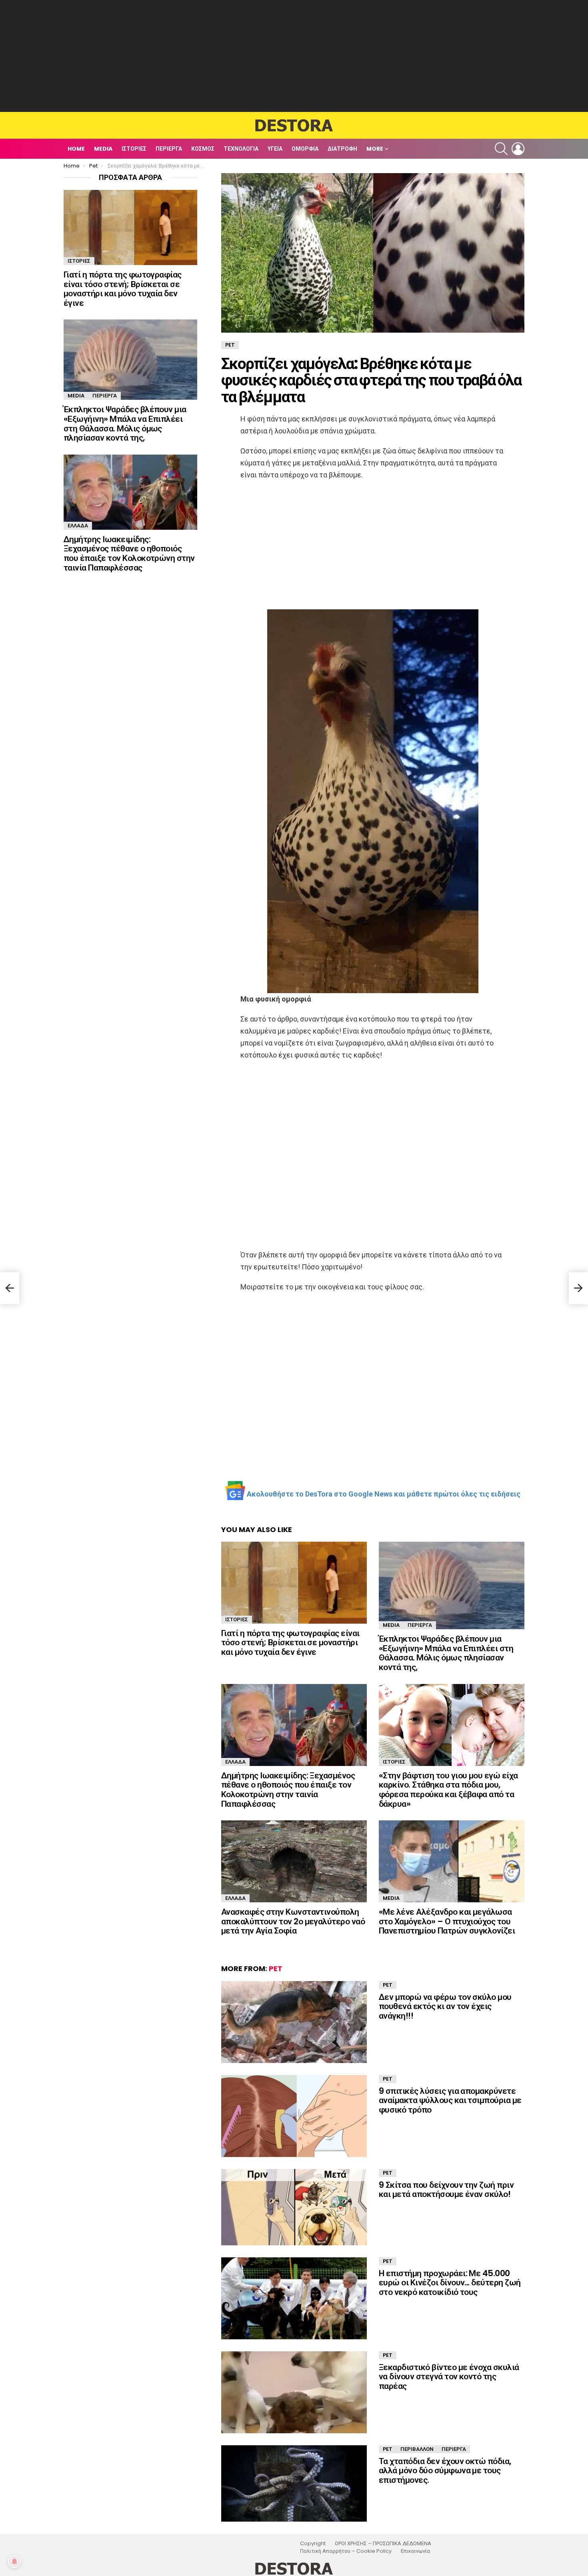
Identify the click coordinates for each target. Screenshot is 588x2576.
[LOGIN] (518, 149)
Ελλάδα (235, 1762)
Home (76, 149)
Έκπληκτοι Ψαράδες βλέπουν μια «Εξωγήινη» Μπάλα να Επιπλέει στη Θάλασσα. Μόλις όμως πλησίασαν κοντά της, (446, 1653)
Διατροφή (342, 149)
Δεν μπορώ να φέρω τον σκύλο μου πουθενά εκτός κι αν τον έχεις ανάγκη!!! (445, 2006)
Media (103, 149)
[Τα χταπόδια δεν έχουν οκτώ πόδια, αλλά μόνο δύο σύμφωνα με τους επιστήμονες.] (294, 2483)
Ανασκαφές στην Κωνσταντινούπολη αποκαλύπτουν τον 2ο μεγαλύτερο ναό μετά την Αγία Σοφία (293, 1921)
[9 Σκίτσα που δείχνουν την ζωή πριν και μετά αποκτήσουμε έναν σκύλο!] (294, 2207)
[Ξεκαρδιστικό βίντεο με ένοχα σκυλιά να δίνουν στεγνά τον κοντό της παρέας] (294, 2392)
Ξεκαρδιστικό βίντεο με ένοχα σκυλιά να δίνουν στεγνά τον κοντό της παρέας (449, 2376)
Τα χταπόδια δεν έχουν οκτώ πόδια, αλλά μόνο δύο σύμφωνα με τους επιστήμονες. (445, 2470)
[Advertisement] (294, 56)
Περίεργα (169, 149)
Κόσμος (203, 149)
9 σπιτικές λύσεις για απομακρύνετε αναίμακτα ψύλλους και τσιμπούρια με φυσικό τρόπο (450, 2100)
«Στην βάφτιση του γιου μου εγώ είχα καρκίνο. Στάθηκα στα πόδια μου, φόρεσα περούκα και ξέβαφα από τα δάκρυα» (448, 1790)
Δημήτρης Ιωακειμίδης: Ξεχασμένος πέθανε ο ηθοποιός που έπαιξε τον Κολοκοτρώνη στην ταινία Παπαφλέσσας (288, 1790)
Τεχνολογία (241, 149)
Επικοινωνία (415, 2551)
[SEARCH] (501, 149)
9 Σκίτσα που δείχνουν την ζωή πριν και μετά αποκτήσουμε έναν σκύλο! (446, 2190)
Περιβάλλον (417, 2449)
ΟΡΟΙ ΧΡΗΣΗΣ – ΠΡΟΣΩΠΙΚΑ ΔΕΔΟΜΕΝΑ (383, 2544)
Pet (276, 1968)
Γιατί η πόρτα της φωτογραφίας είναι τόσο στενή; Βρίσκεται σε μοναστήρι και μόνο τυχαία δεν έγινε (290, 1642)
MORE (375, 149)
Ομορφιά (305, 149)
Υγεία (275, 149)
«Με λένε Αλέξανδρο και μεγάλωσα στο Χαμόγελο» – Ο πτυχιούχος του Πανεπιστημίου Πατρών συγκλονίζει (447, 1921)
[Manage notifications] (14, 2562)
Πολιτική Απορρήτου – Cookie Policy (346, 2551)
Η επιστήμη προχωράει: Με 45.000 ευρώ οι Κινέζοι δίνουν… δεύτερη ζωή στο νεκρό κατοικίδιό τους (450, 2283)
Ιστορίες (134, 149)
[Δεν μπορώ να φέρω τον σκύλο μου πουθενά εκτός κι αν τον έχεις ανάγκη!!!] (294, 2022)
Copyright (313, 2544)
